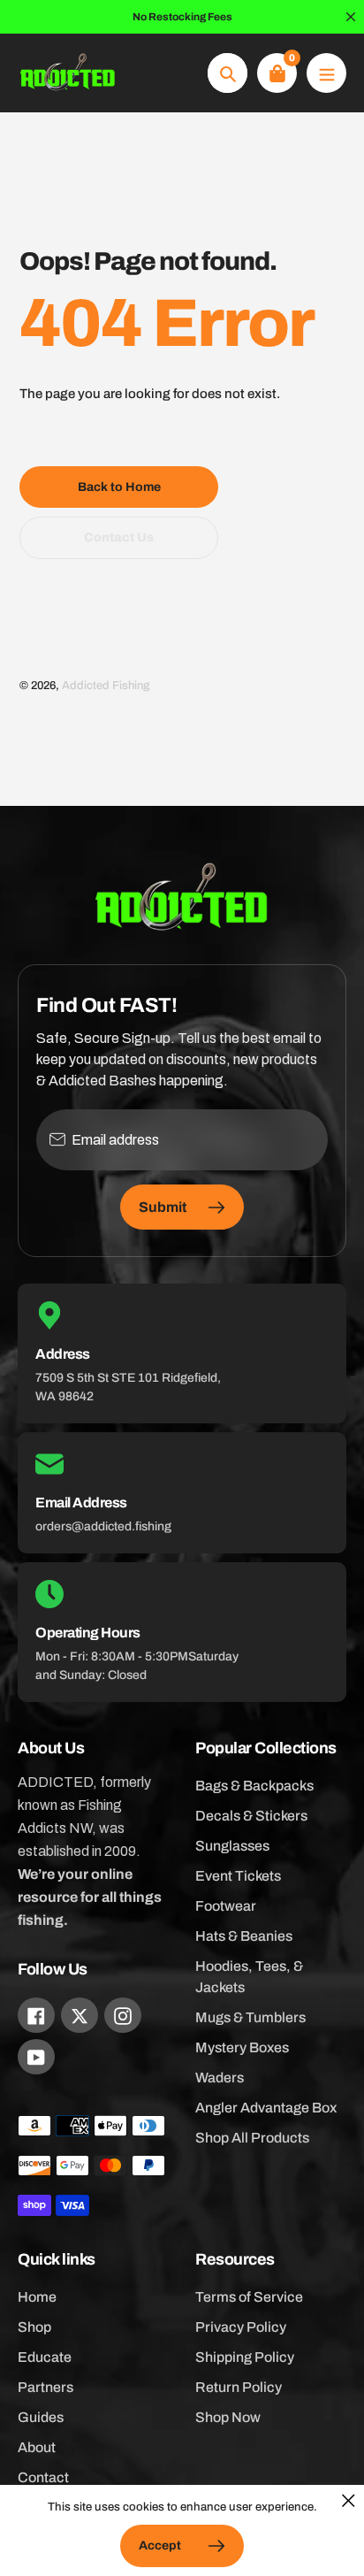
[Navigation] (326, 73)
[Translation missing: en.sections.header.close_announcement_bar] (351, 17)
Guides (41, 2417)
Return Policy (239, 2387)
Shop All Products (252, 2138)
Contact (43, 2477)
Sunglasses (232, 1846)
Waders (220, 2078)
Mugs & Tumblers (250, 2017)
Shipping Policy (245, 2357)
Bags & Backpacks (254, 1786)
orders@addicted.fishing (103, 1526)
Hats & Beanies (244, 1936)
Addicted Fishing (106, 686)
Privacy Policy (241, 2327)
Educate (45, 2357)
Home (37, 2297)
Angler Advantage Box (266, 2108)
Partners (45, 2387)
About (37, 2447)
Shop (34, 2327)
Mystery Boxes (242, 2047)
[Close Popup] (349, 2500)
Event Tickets (238, 1876)
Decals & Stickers (251, 1816)
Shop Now (228, 2417)
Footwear (226, 1906)
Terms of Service (249, 2297)
